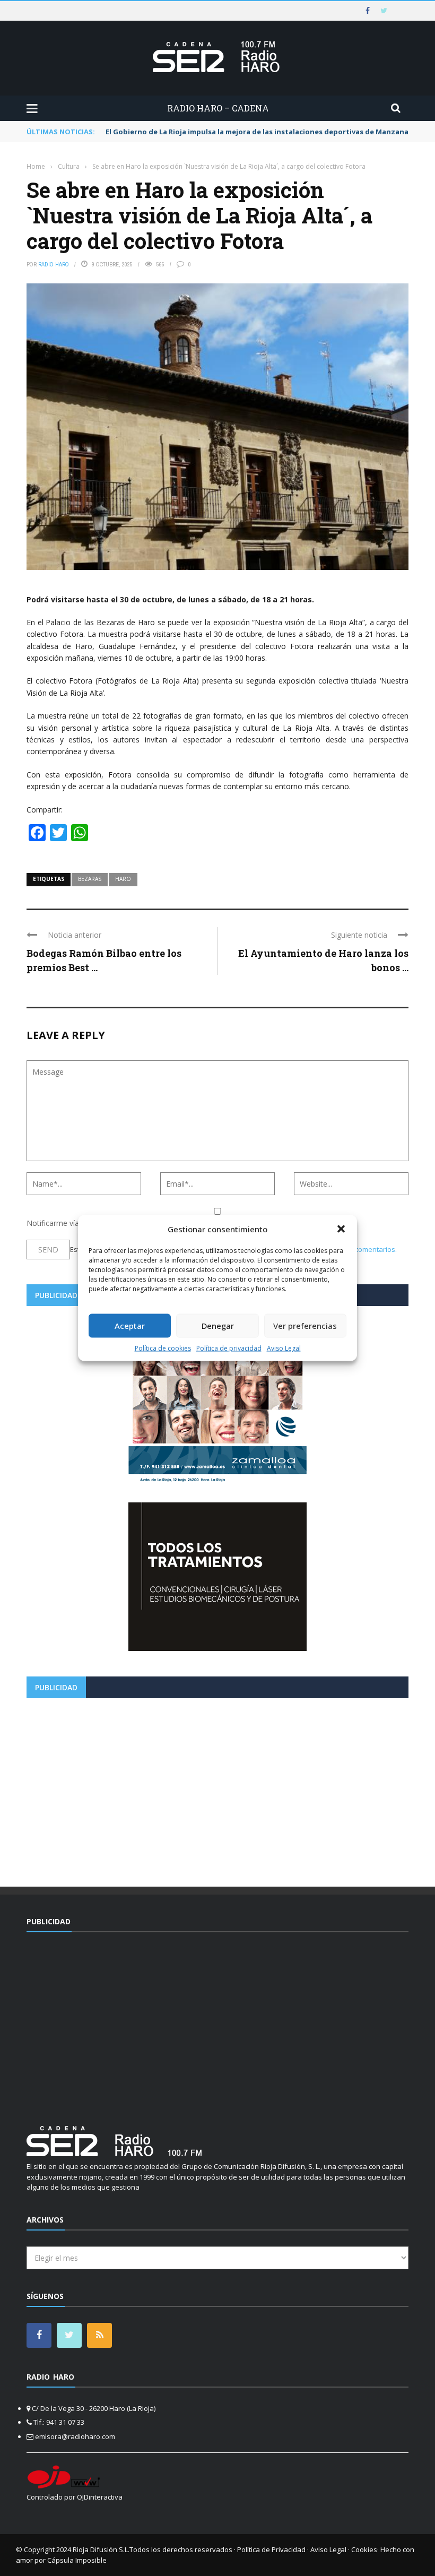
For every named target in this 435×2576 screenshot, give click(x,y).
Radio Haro (54, 264)
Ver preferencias (305, 1326)
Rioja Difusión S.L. (101, 2549)
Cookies (364, 2549)
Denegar (218, 1326)
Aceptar (130, 1326)
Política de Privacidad (271, 2549)
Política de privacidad (229, 1348)
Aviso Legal (284, 1348)
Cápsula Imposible (77, 2560)
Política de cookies (163, 1348)
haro (123, 879)
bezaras (90, 879)
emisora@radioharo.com (75, 2436)
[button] (341, 1229)
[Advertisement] (217, 1788)
